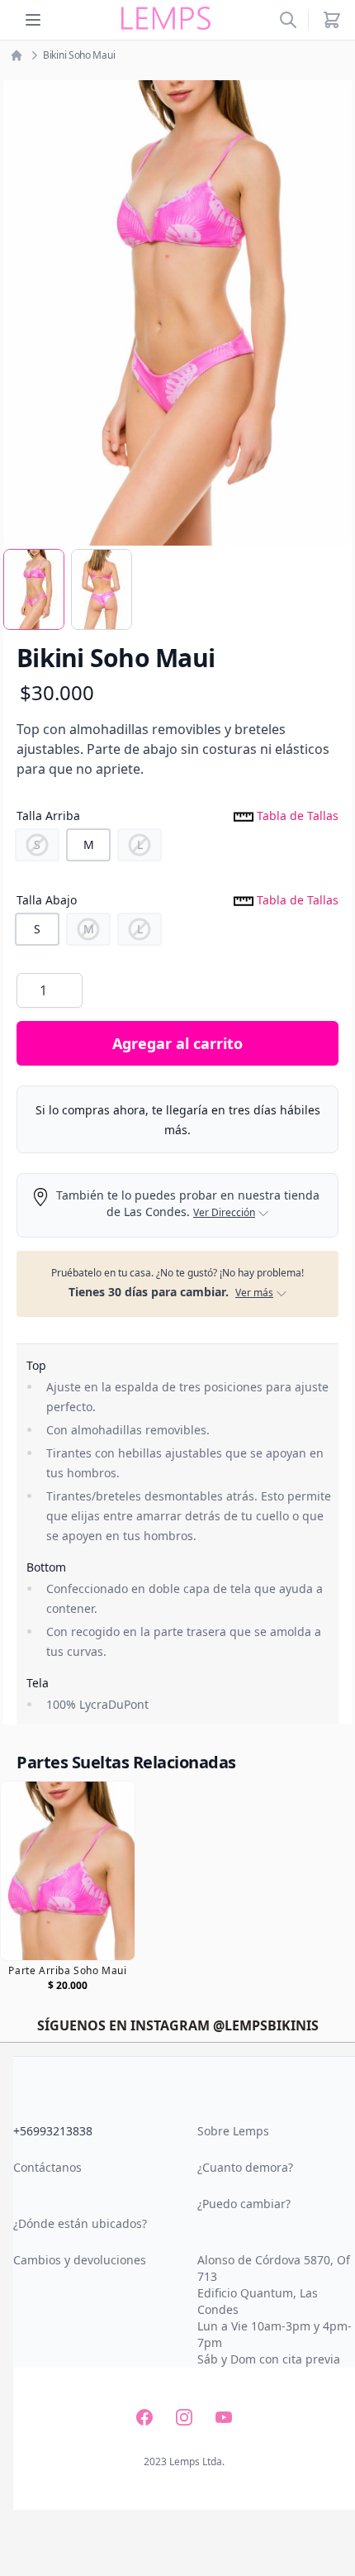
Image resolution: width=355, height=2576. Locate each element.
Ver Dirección (224, 1213)
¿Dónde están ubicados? (80, 2223)
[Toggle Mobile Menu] (33, 20)
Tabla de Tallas (296, 816)
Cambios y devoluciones (80, 2260)
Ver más (254, 1293)
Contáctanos (47, 2167)
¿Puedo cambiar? (244, 2204)
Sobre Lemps (233, 2131)
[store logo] (166, 19)
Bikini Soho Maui (79, 55)
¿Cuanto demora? (245, 2167)
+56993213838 (53, 2131)
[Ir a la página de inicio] (17, 55)
